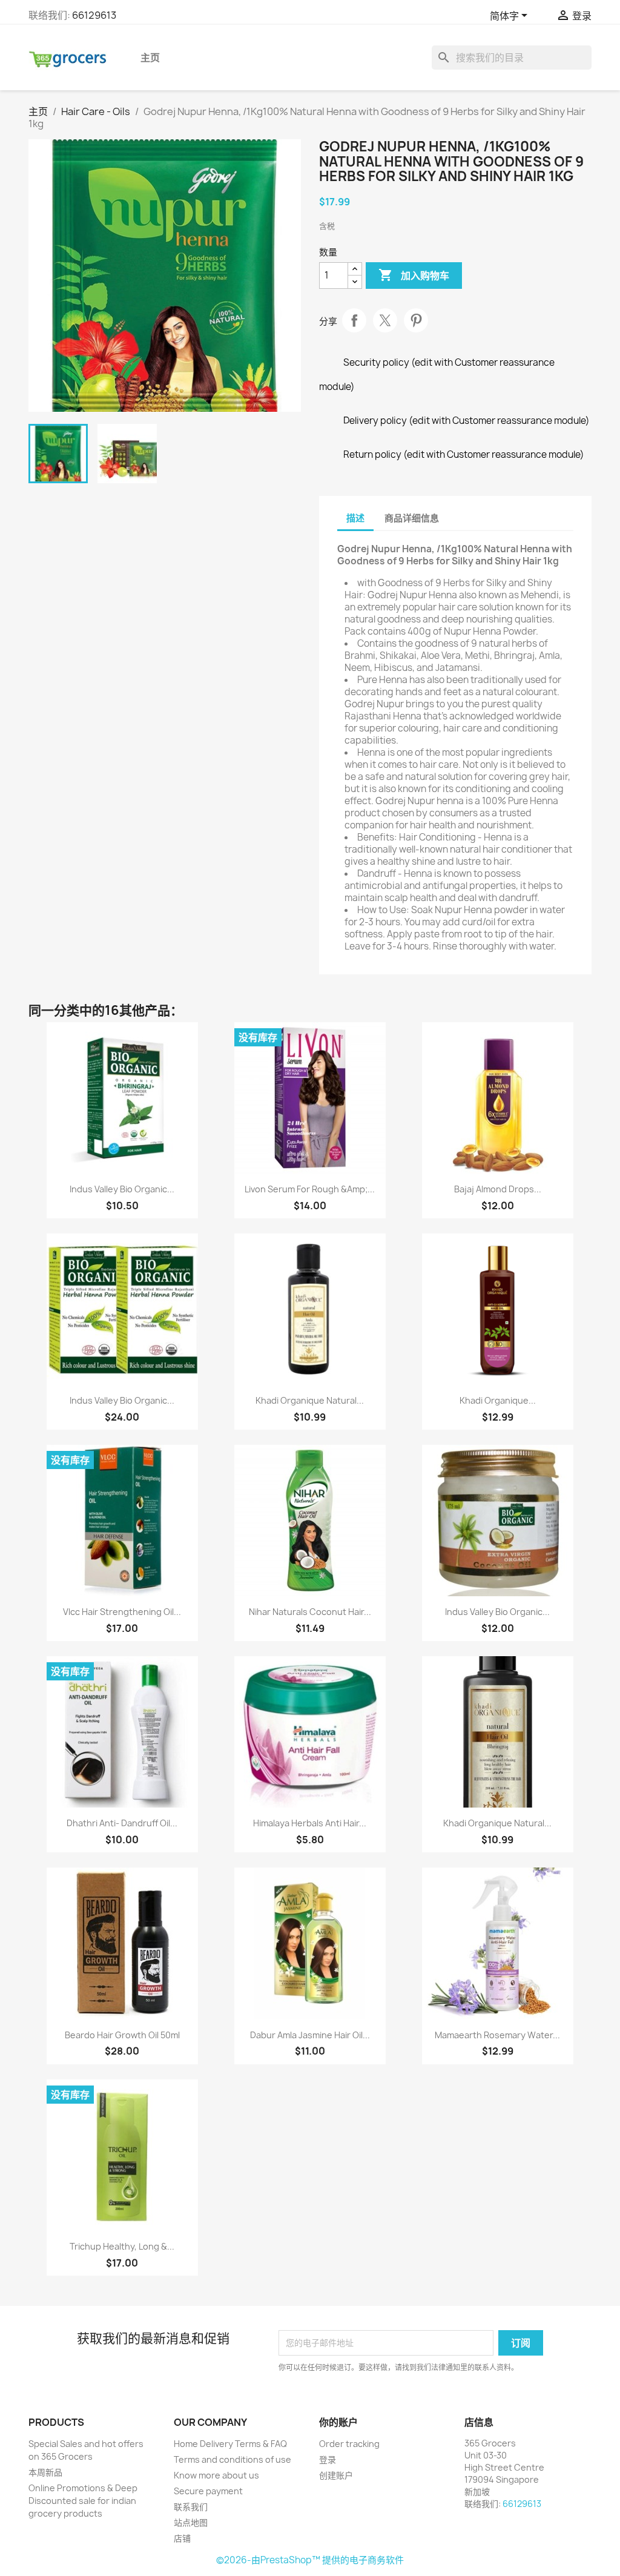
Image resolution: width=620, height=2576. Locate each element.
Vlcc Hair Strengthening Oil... (122, 1612)
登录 (328, 2459)
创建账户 (336, 2475)
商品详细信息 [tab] (412, 518)
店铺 (182, 2538)
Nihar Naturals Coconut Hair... (310, 1612)
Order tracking (349, 2444)
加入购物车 (414, 275)
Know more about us (216, 2475)
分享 (354, 320)
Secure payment (208, 2491)
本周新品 (45, 2472)
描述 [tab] (355, 518)
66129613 (94, 15)
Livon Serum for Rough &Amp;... (310, 1189)
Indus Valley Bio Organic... (122, 1189)
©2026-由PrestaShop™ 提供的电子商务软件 (310, 2560)
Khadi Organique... (498, 1400)
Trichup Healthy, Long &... (122, 2246)
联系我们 (191, 2507)
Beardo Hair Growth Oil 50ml (122, 2035)
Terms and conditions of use (232, 2459)
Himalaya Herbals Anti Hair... (310, 1823)
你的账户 (338, 2422)
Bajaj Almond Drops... (498, 1189)
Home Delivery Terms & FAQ (230, 2444)
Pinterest (416, 320)
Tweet (385, 320)
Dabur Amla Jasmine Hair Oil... (310, 2035)
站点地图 (191, 2522)
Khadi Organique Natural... (310, 1400)
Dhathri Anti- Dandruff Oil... (122, 1823)
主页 (150, 58)
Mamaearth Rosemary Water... (497, 2035)
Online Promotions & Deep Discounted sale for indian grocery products (83, 2501)
